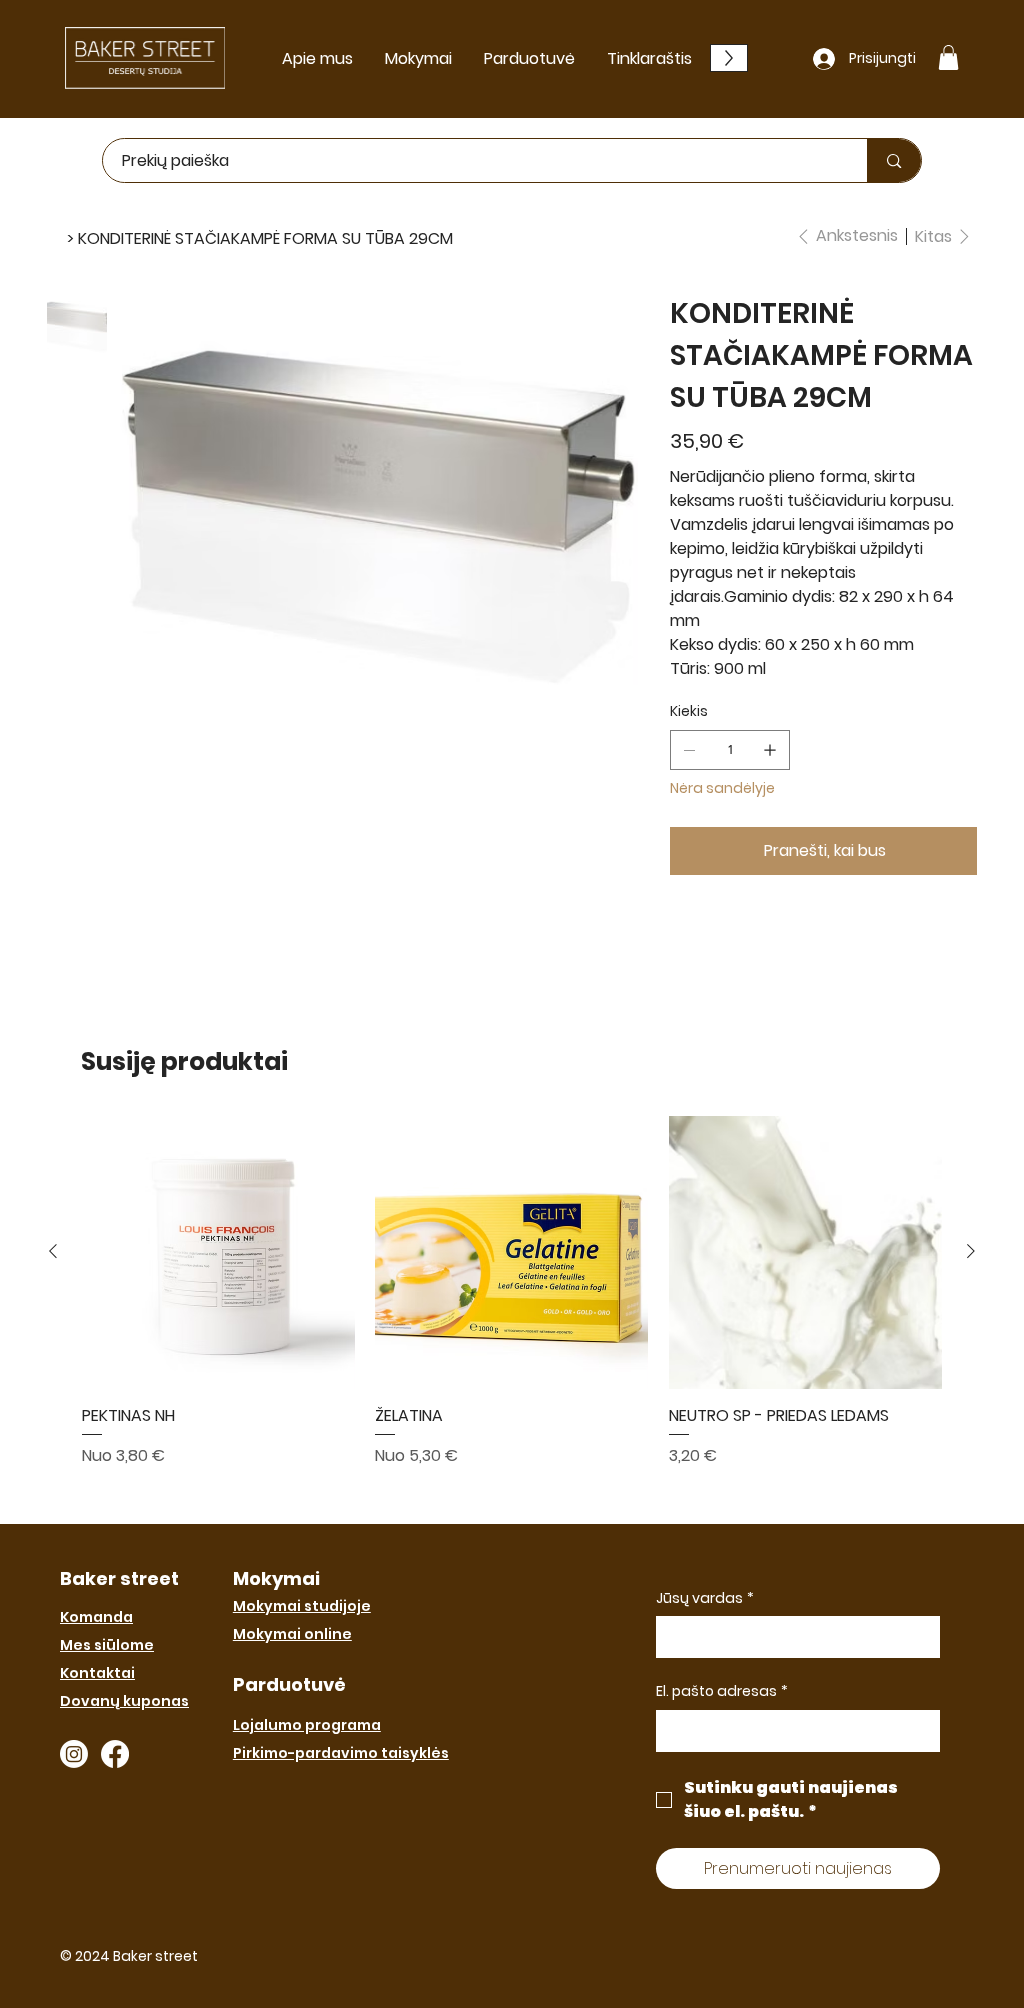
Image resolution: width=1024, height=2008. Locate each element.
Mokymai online (292, 1634)
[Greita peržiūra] (218, 1252)
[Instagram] (74, 1754)
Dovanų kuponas (124, 1701)
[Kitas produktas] (971, 1251)
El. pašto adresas (722, 1691)
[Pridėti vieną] (770, 750)
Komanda (96, 1617)
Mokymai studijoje (302, 1606)
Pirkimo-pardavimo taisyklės (341, 1753)
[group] (512, 1311)
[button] (948, 57)
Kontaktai (97, 1673)
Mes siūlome (107, 1645)
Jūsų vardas (705, 1598)
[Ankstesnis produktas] (53, 1251)
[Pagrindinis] (55, 238)
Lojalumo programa (307, 1725)
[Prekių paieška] (893, 160)
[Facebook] (115, 1754)
